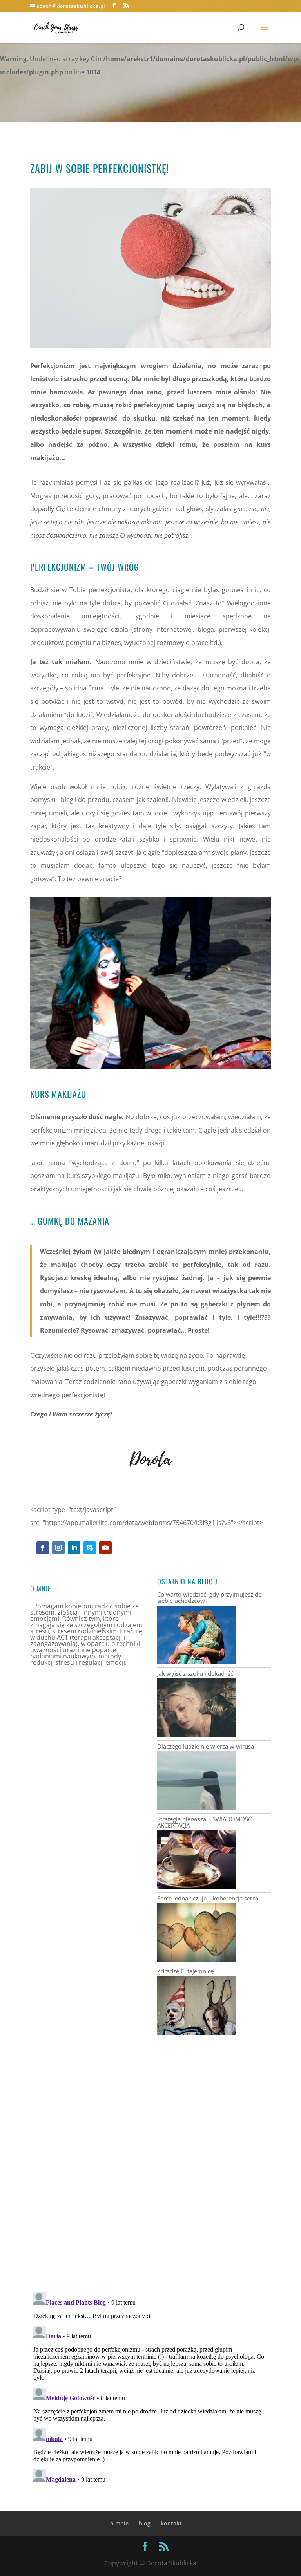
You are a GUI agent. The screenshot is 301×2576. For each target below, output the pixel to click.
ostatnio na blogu (187, 1581)
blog (145, 2523)
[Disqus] (150, 2186)
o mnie (119, 2523)
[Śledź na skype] (90, 1548)
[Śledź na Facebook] (43, 1548)
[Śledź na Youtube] (105, 1548)
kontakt (171, 2523)
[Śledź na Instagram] (58, 1548)
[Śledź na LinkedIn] (74, 1548)
